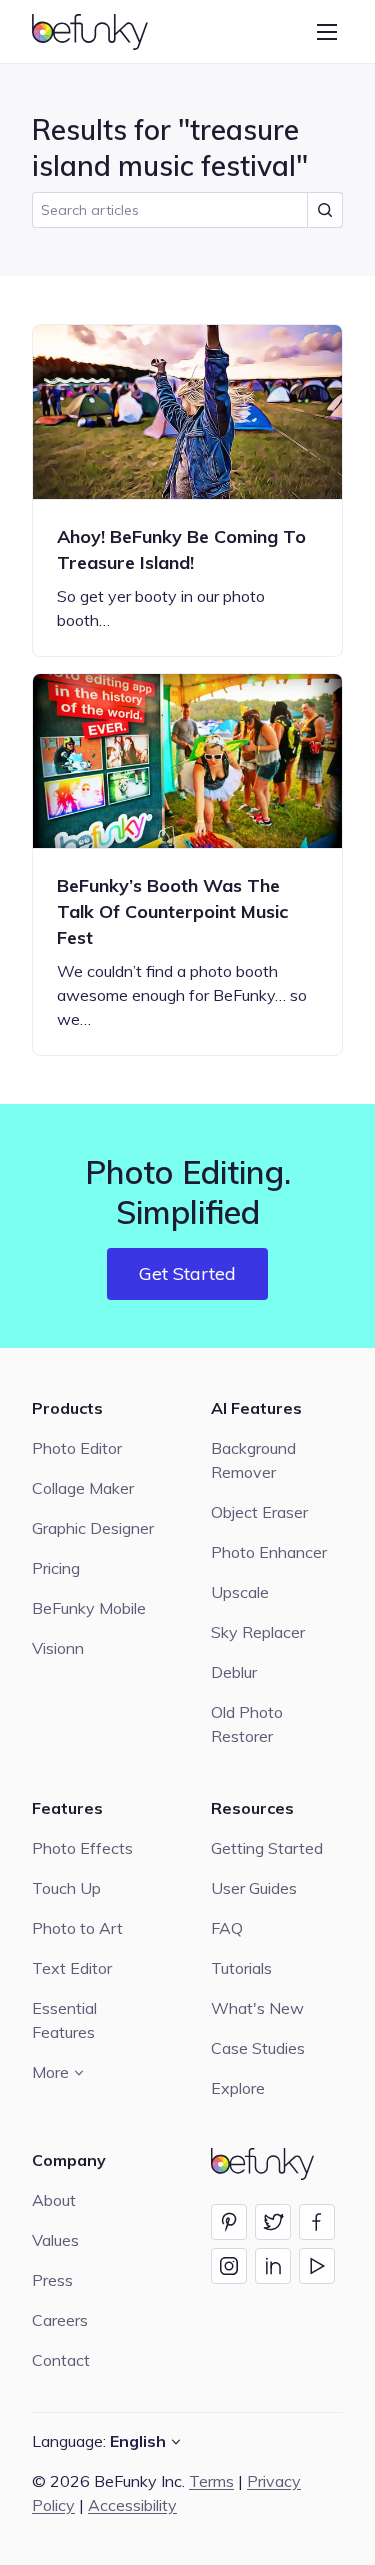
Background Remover (253, 1460)
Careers (60, 2320)
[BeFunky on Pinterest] (229, 2222)
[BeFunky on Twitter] (273, 2222)
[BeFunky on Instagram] (229, 2266)
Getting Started (267, 1848)
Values (55, 2240)
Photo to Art (77, 1928)
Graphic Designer (93, 1528)
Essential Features (64, 2020)
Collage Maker (83, 1488)
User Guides (254, 1888)
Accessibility (132, 2505)
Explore (238, 2088)
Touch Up (66, 1888)
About (54, 2200)
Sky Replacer (258, 1632)
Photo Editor (77, 1448)
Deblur (234, 1672)
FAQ (227, 1928)
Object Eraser (259, 1512)
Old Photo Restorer (247, 1724)
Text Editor (72, 1968)
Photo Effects (82, 1848)
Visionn (58, 1648)
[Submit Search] (325, 210)
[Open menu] (327, 32)
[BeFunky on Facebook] (317, 2222)
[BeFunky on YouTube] (317, 2266)
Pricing (56, 1568)
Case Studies (258, 2048)
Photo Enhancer (269, 1552)
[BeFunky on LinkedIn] (273, 2266)
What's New (257, 2008)
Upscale (240, 1592)
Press (52, 2280)
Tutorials (241, 1968)
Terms (211, 2481)
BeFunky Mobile (89, 1608)
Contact (61, 2360)
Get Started (187, 1273)
